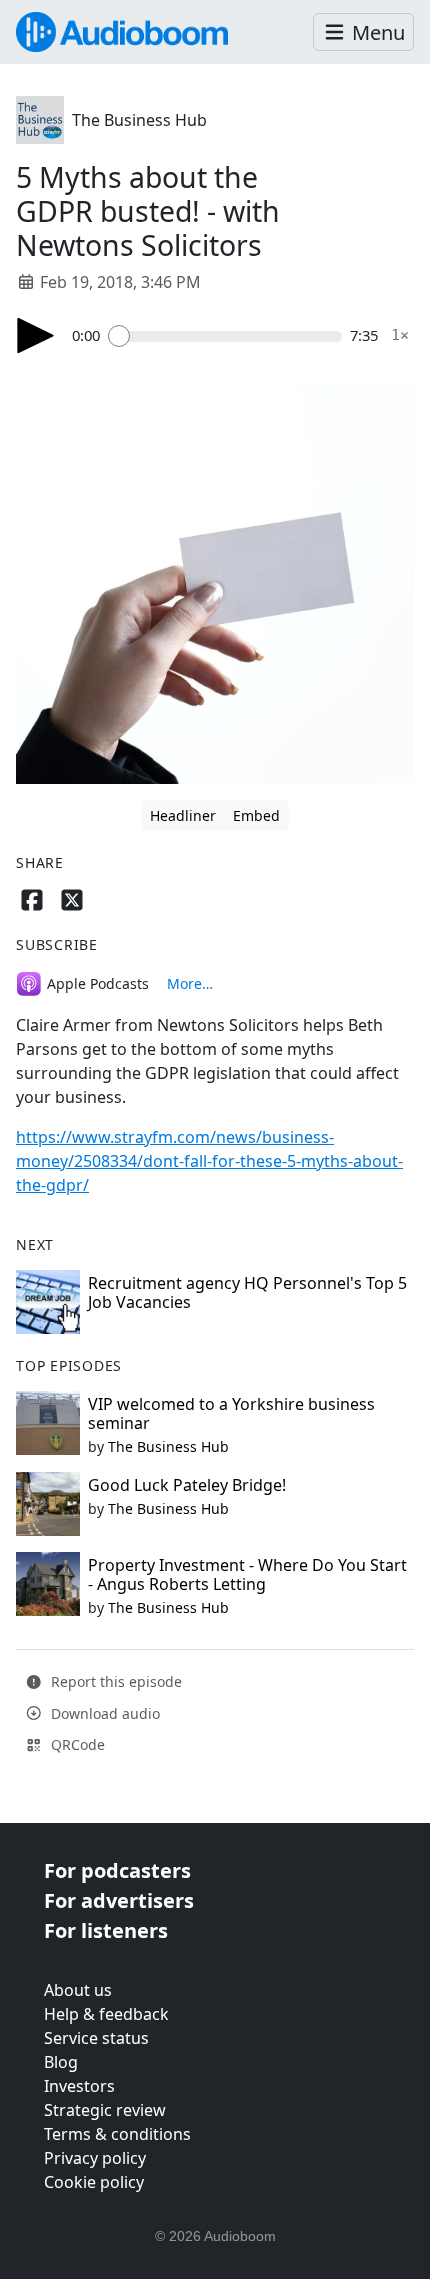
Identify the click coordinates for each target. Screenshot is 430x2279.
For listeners (106, 1930)
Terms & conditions (117, 2134)
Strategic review (105, 2110)
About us (78, 1990)
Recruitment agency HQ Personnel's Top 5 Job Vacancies (247, 1292)
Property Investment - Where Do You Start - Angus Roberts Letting (247, 1574)
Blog (61, 2062)
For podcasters (117, 1870)
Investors (79, 2086)
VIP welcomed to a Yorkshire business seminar (231, 1413)
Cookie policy (94, 2182)
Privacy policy (95, 2158)
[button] (363, 32)
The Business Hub (139, 120)
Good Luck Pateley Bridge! (187, 1485)
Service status (96, 2038)
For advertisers (119, 1900)
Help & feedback (106, 2014)
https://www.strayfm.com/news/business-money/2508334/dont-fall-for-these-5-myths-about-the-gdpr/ (209, 1161)
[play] (36, 335)
